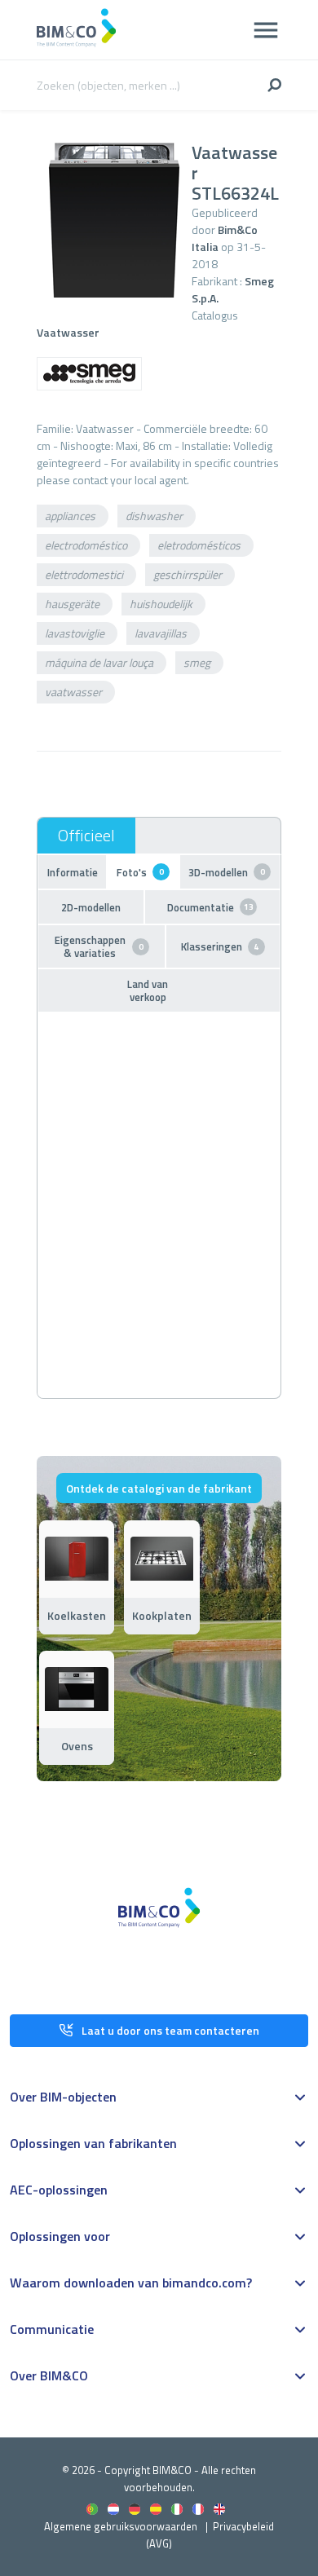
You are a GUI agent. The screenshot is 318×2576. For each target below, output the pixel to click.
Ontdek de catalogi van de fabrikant (159, 1488)
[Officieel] (86, 836)
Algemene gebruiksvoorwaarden (121, 2526)
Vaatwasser (68, 332)
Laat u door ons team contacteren (170, 2030)
